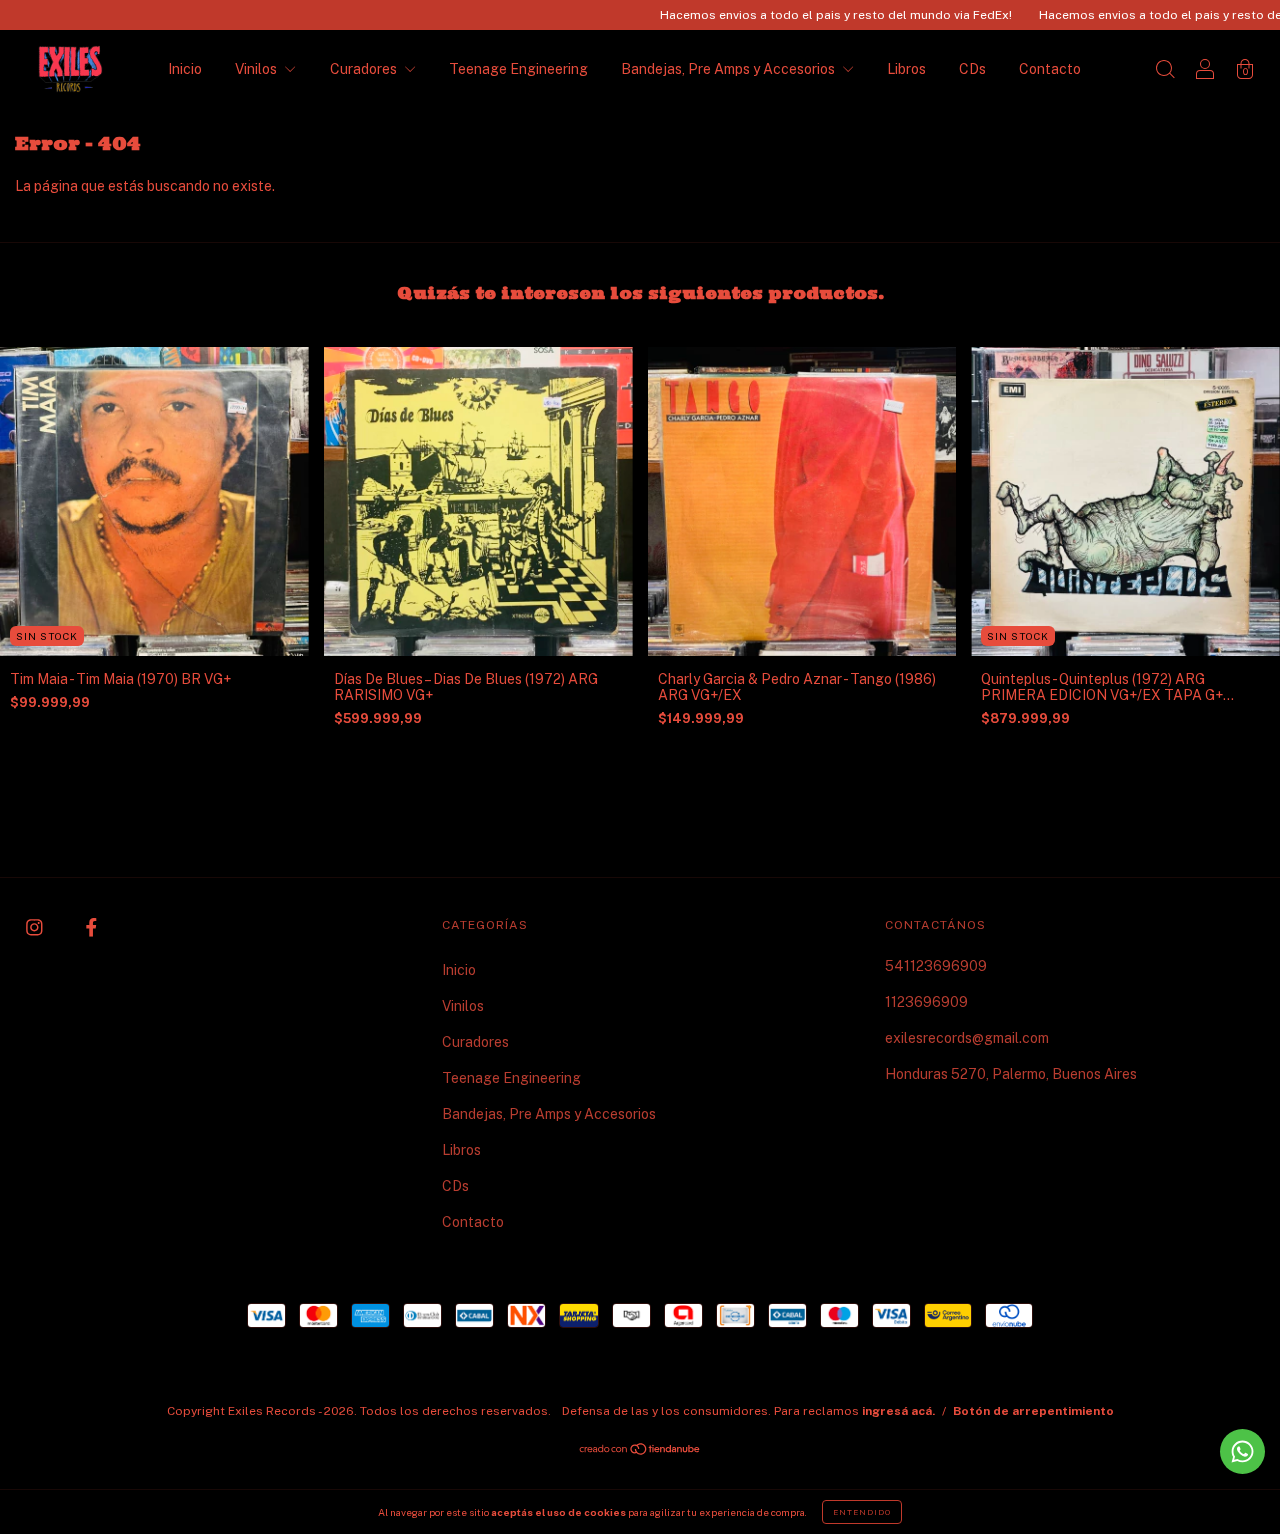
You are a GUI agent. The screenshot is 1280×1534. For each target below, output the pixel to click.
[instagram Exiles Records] (36, 928)
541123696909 (936, 966)
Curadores (365, 69)
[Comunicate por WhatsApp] (1242, 1451)
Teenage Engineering (518, 69)
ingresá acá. (898, 1411)
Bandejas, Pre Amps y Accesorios (729, 69)
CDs (972, 69)
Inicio (185, 69)
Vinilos (257, 69)
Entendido (862, 1512)
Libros (906, 69)
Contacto (1050, 69)
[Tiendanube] (640, 1451)
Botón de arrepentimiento (1033, 1411)
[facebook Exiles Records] (91, 928)
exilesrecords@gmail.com (967, 1038)
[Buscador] (1165, 71)
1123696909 (926, 1002)
